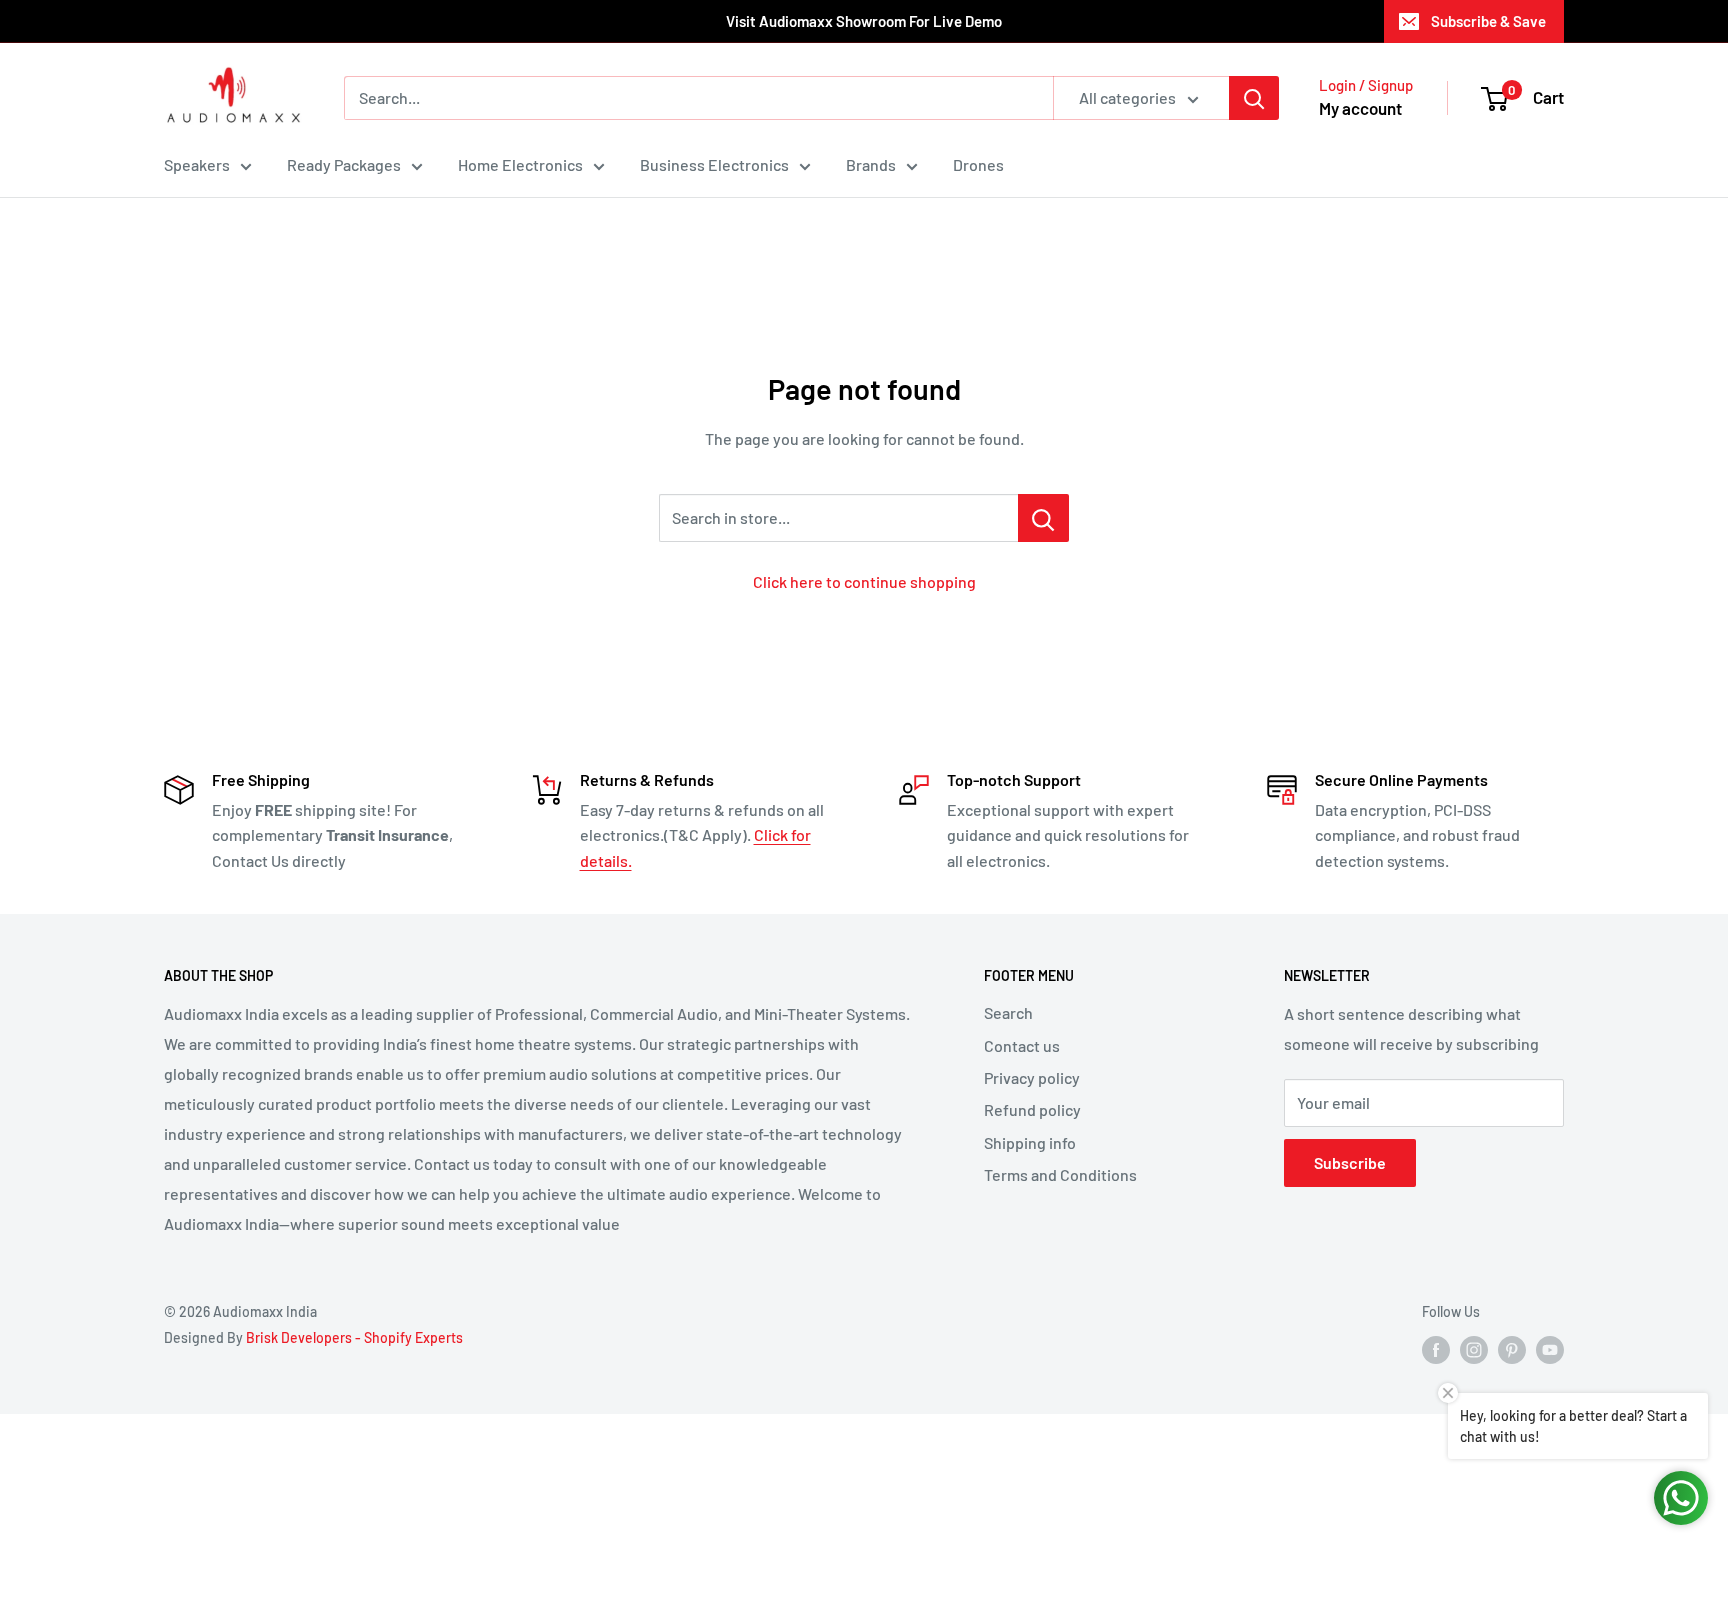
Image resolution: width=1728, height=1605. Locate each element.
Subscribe (1350, 1162)
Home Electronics (520, 164)
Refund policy (1032, 1109)
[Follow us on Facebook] (1436, 1350)
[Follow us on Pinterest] (1512, 1350)
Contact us (1022, 1045)
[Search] (1254, 98)
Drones (978, 164)
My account (1360, 108)
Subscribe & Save (1488, 21)
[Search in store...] (1043, 518)
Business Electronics (714, 164)
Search (1008, 1012)
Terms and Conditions (1060, 1174)
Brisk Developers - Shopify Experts (354, 1337)
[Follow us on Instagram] (1474, 1350)
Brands (871, 164)
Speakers (197, 164)
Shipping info (1030, 1142)
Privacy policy (1032, 1077)
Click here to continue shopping (864, 581)
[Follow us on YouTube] (1550, 1350)
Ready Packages (344, 164)
